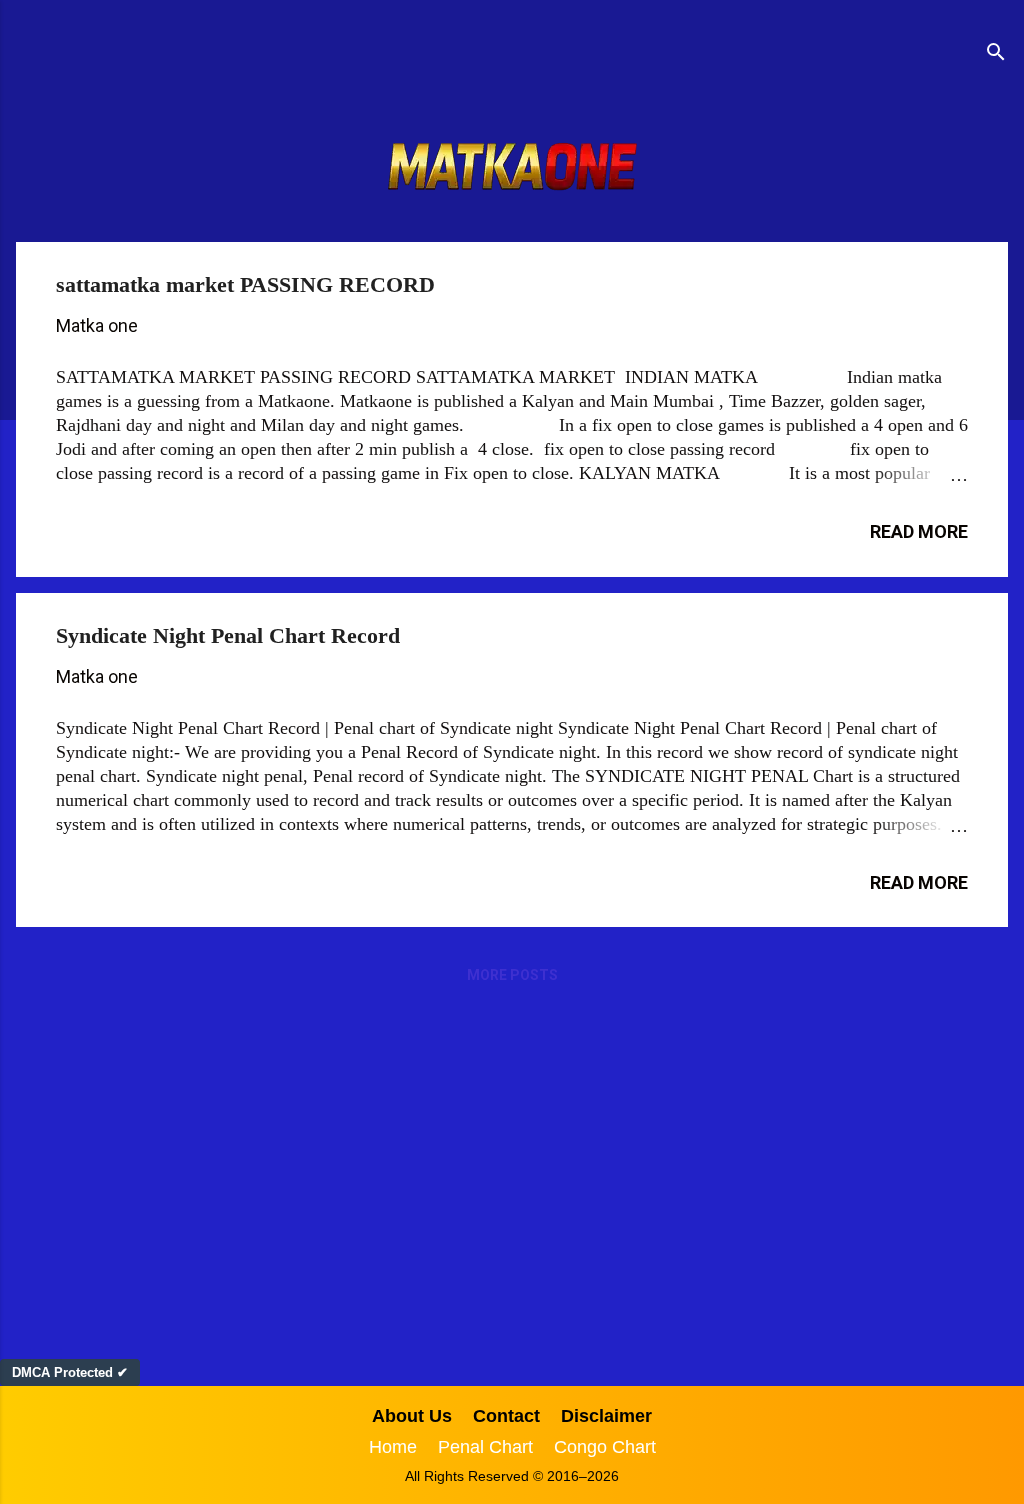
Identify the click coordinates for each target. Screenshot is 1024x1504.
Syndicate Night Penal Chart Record (228, 635)
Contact (506, 1416)
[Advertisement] (512, 1175)
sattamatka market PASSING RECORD (245, 284)
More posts (512, 975)
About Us (412, 1416)
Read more (919, 531)
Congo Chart (605, 1447)
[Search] (996, 54)
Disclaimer (606, 1416)
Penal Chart (485, 1447)
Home (393, 1447)
